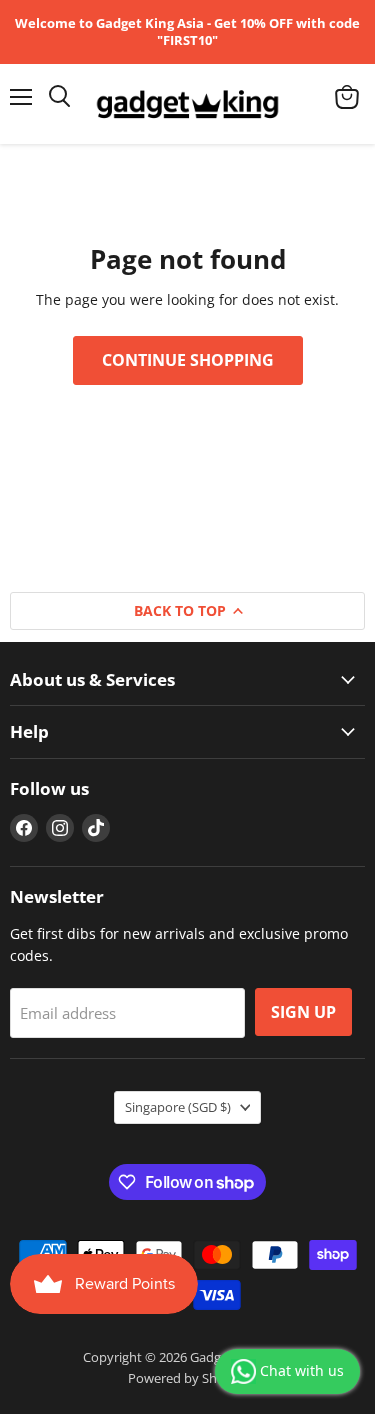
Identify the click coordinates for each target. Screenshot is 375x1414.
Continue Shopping (188, 360)
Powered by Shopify (187, 1378)
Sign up (303, 1012)
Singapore (178, 1107)
